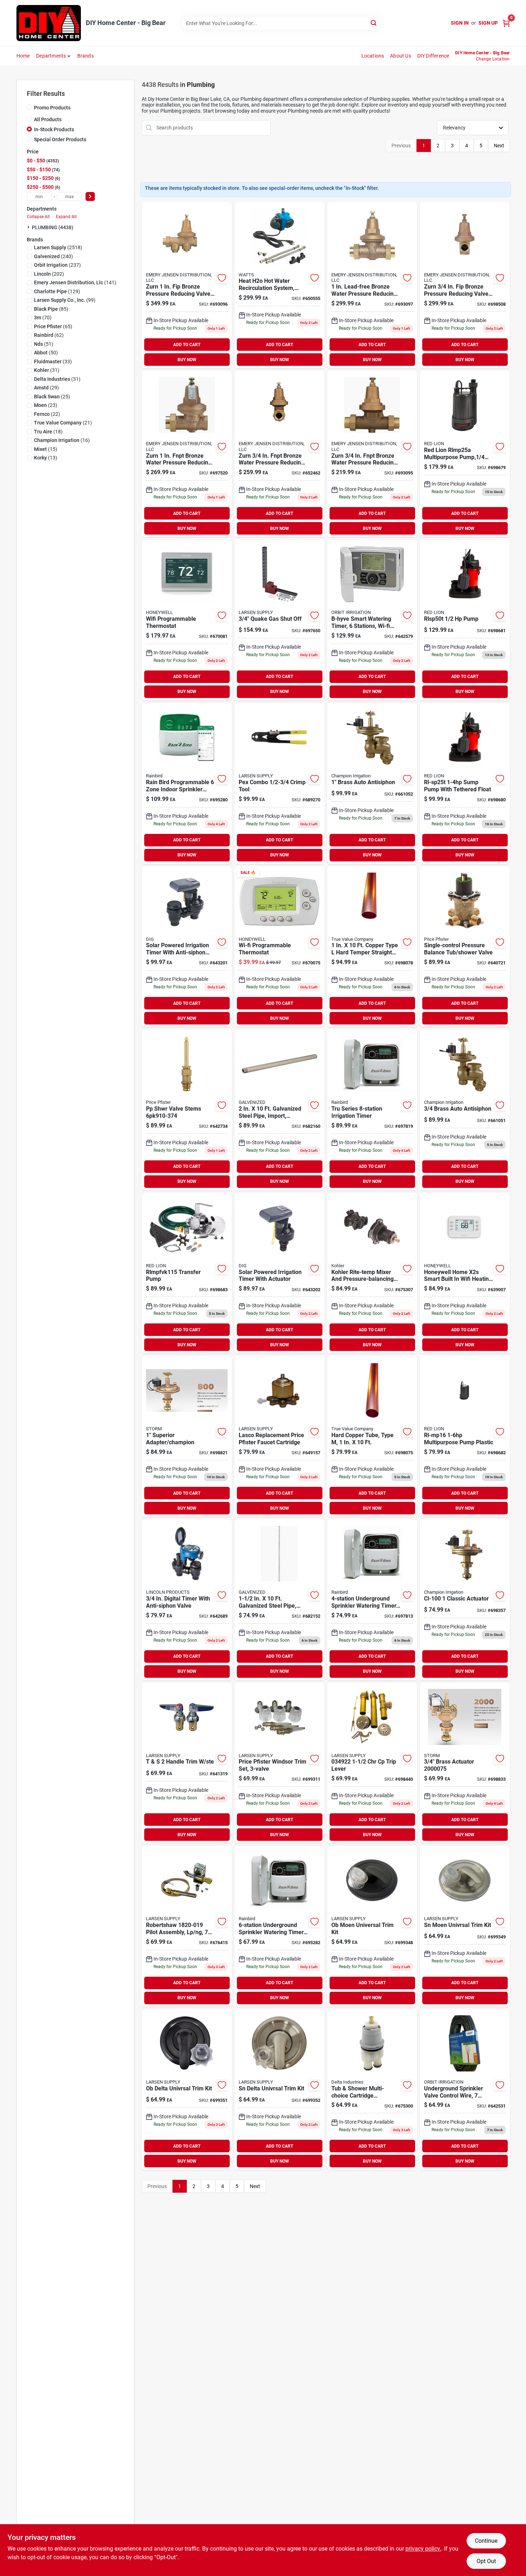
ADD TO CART (187, 345)
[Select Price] (90, 196)
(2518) (58, 247)
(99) (65, 300)
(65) (53, 326)
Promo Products (52, 108)
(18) (48, 432)
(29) (47, 388)
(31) (47, 370)
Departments (51, 56)
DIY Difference (433, 56)
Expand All (66, 217)
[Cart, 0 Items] (506, 23)
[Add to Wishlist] (222, 278)
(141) (75, 282)
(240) (53, 256)
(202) (49, 274)
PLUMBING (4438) (53, 227)
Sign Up (488, 23)
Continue (486, 2541)
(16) (62, 440)
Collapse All (38, 217)
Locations (373, 56)
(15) (46, 449)
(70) (43, 318)
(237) (57, 265)
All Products (48, 119)
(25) (52, 397)
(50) (46, 353)
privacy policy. (423, 2549)
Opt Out (486, 2561)
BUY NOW (187, 360)
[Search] (374, 23)
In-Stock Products (54, 129)
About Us (401, 56)
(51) (44, 344)
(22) (47, 414)
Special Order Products (60, 139)
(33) (53, 362)
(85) (51, 309)
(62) (49, 335)
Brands (86, 56)
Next (499, 146)
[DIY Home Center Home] (49, 23)
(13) (46, 458)
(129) (57, 291)
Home (23, 56)
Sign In (460, 23)
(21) (63, 423)
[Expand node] (29, 227)
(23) (46, 405)
